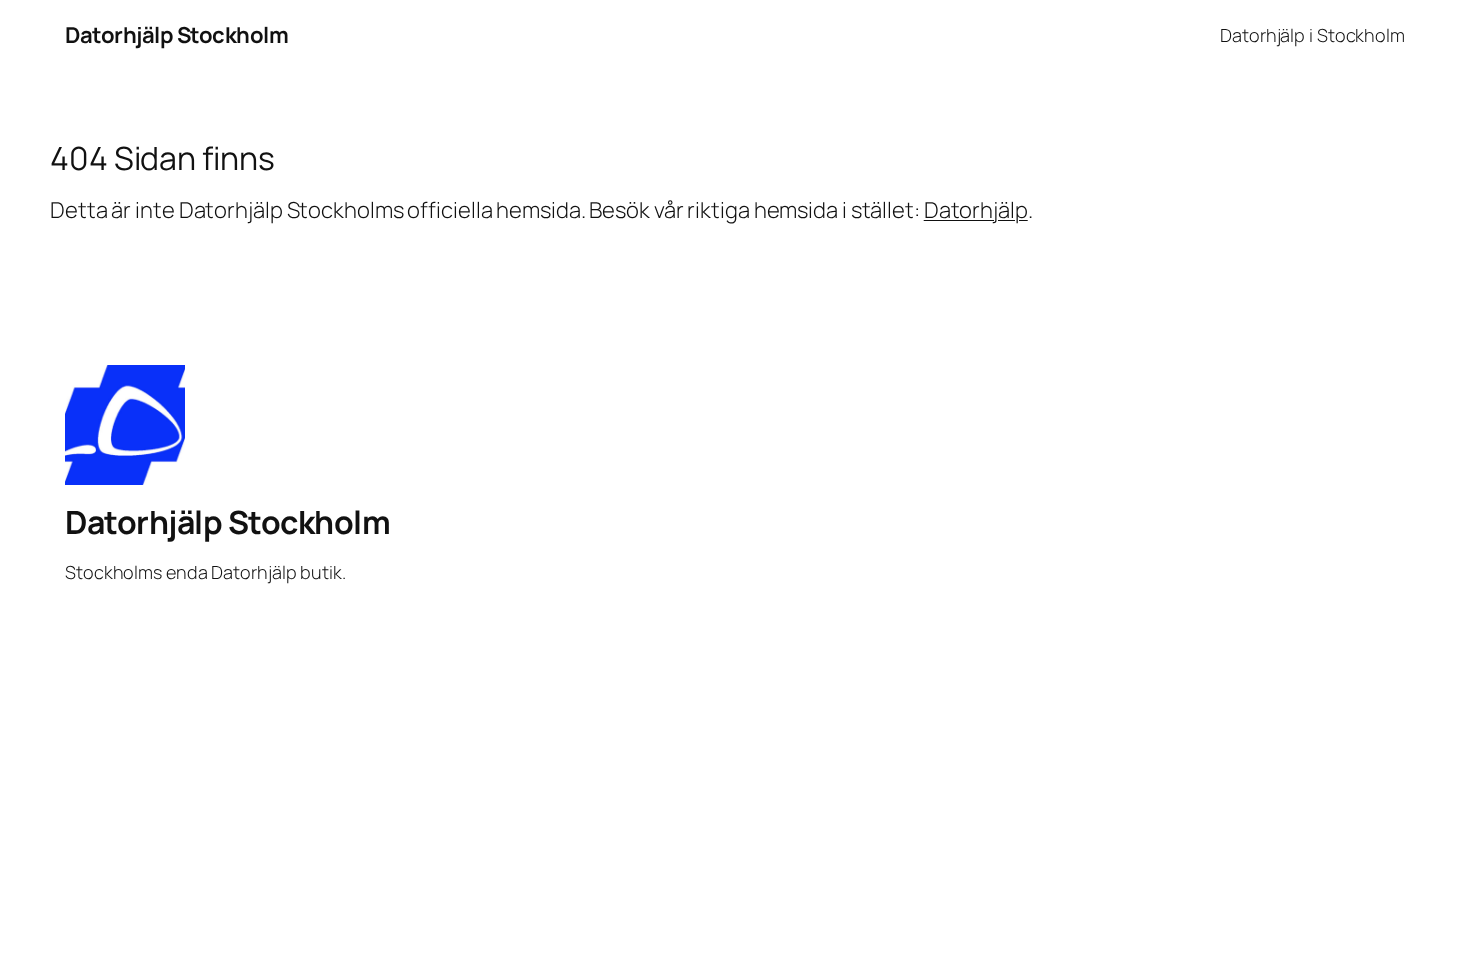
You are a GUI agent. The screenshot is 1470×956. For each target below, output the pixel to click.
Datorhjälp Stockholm (176, 35)
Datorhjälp (976, 210)
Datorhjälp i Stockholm (1312, 35)
